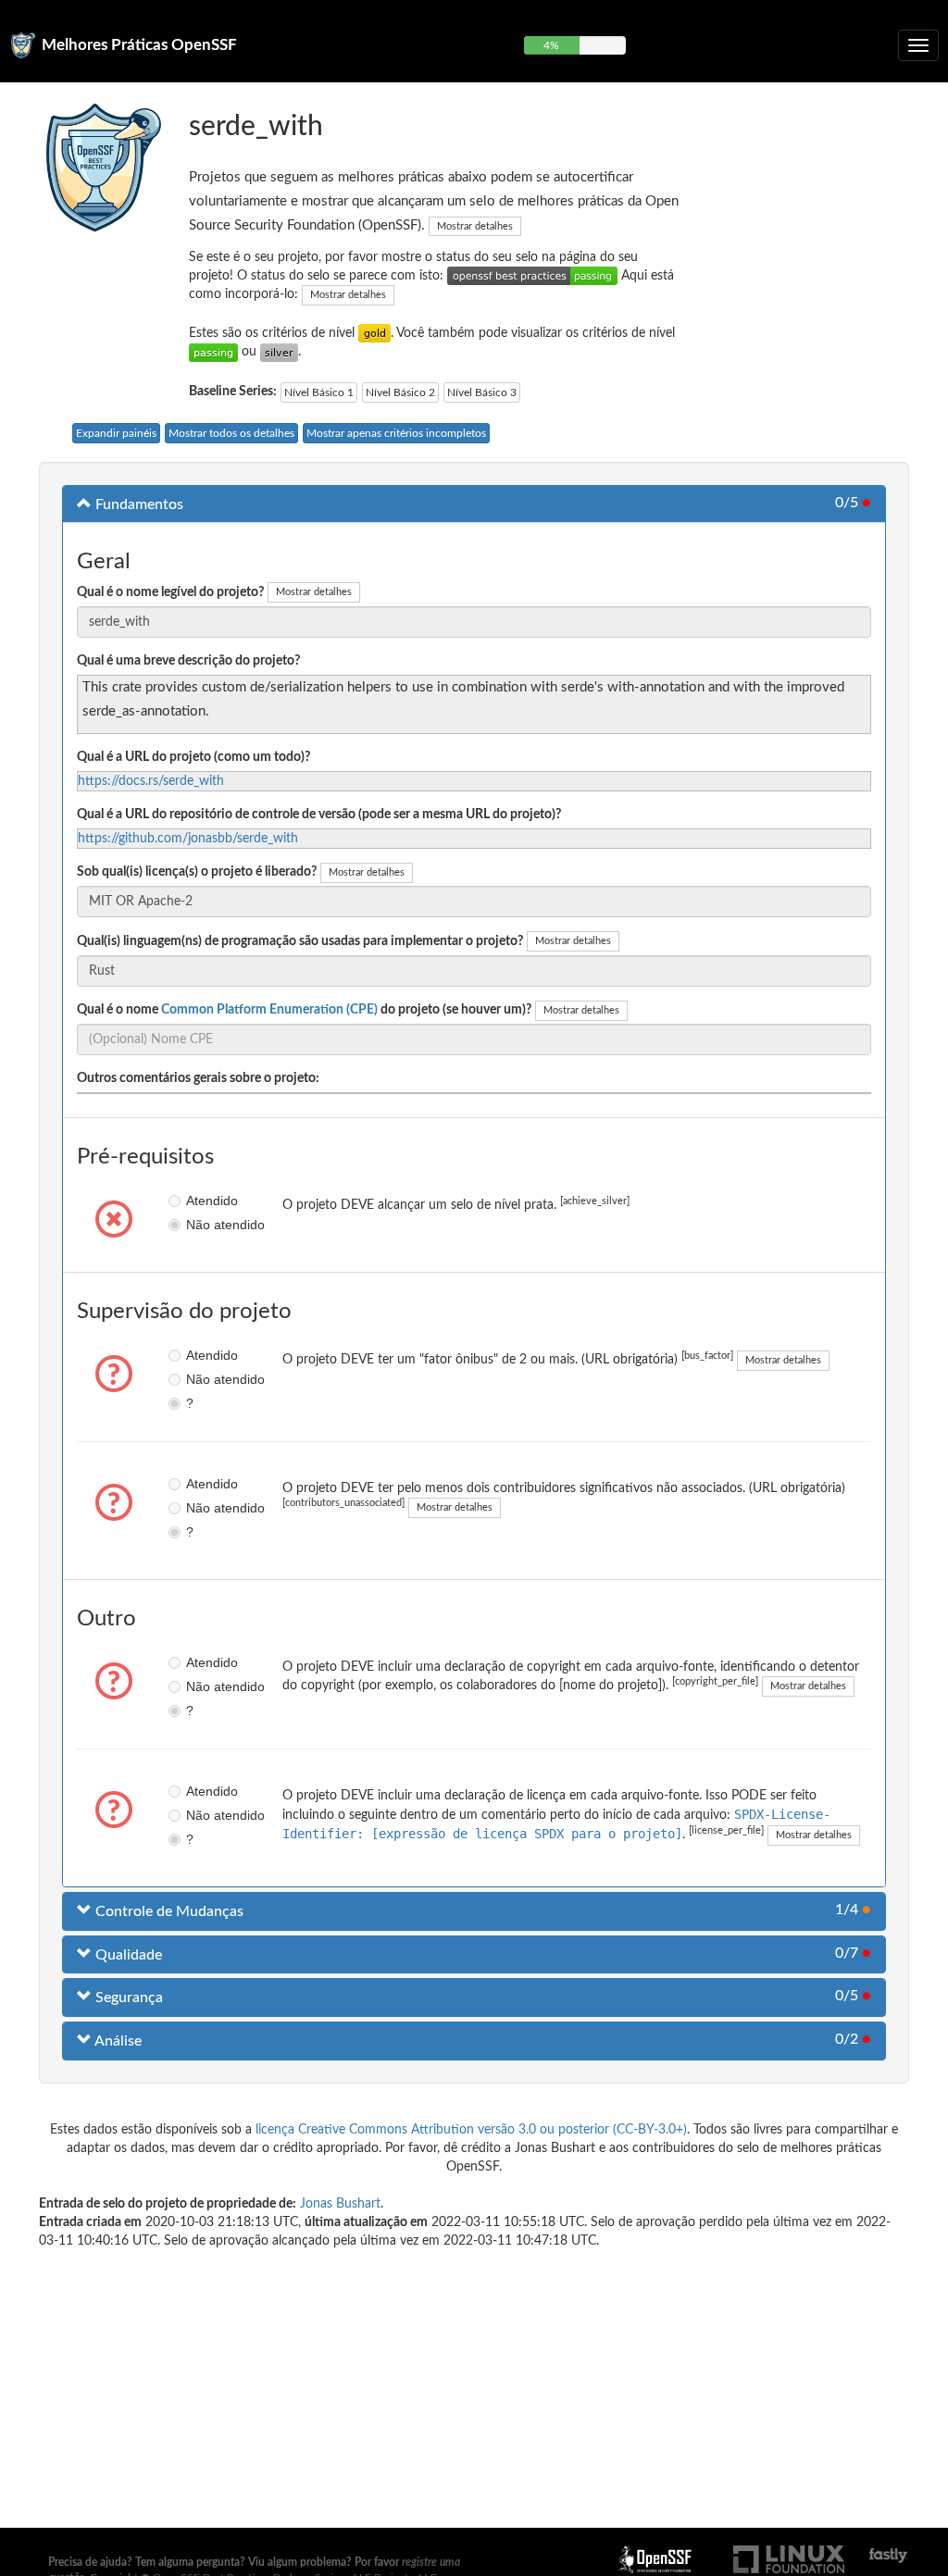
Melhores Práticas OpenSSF (139, 45)
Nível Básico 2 (400, 392)
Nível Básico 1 (319, 392)
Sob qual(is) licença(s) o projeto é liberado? (197, 872)
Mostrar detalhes (475, 226)
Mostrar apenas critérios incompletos (396, 433)
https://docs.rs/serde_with (151, 781)
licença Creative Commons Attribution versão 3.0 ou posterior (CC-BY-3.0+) (471, 2130)
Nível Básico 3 (482, 392)
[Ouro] (374, 333)
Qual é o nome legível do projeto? (170, 592)
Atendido (192, 1201)
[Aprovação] (213, 352)
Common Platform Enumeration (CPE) (269, 1010)
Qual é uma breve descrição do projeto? (188, 661)
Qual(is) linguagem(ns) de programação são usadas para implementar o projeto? (300, 941)
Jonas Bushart (340, 2204)
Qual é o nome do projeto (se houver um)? (304, 1010)
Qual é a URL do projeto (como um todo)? (193, 757)
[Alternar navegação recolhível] (918, 45)
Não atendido (192, 1225)
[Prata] (279, 352)
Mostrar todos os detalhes (231, 433)
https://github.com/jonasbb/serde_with (188, 839)
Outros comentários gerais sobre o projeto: (198, 1078)
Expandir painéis (116, 433)
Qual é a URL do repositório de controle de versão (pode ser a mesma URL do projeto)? (319, 815)
